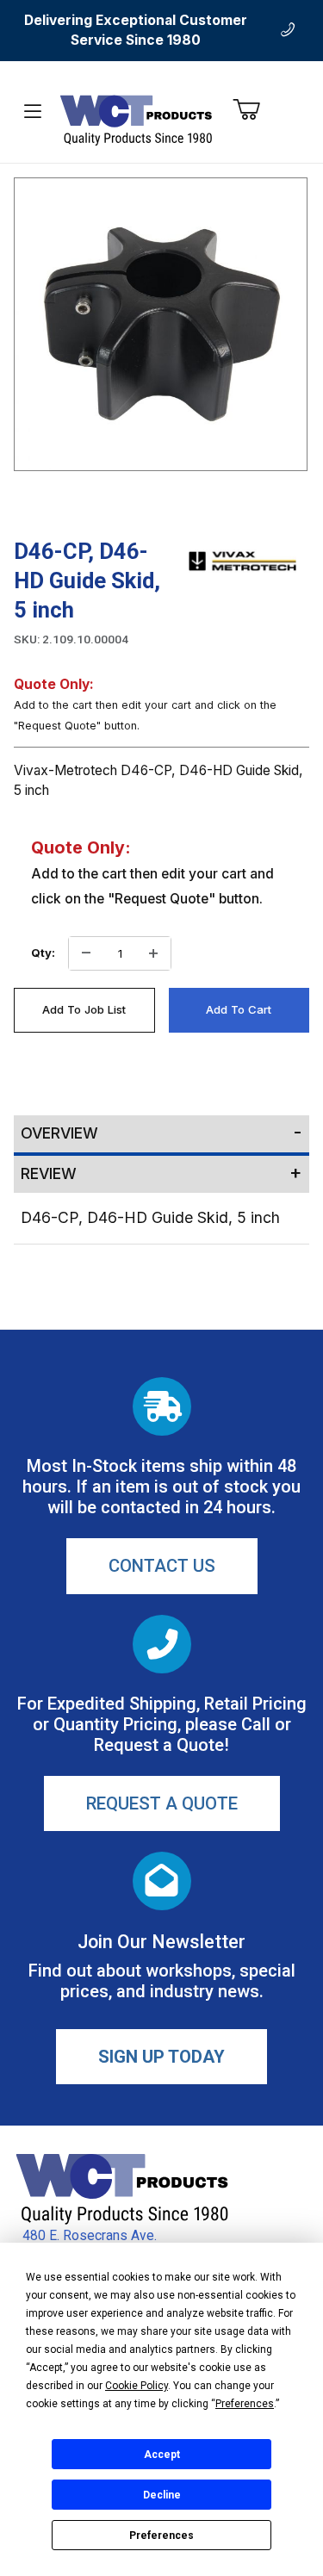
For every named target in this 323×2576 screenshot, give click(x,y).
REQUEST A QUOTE (162, 1803)
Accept (162, 2455)
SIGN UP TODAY (161, 2057)
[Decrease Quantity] (86, 953)
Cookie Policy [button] (137, 2386)
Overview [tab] (59, 1133)
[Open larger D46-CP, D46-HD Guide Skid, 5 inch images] (161, 324)
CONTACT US (162, 1566)
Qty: (43, 953)
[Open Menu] (33, 112)
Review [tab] (49, 1173)
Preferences (161, 2536)
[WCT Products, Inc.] (136, 119)
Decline (162, 2495)
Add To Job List (84, 1009)
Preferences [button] (245, 2404)
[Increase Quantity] (153, 953)
